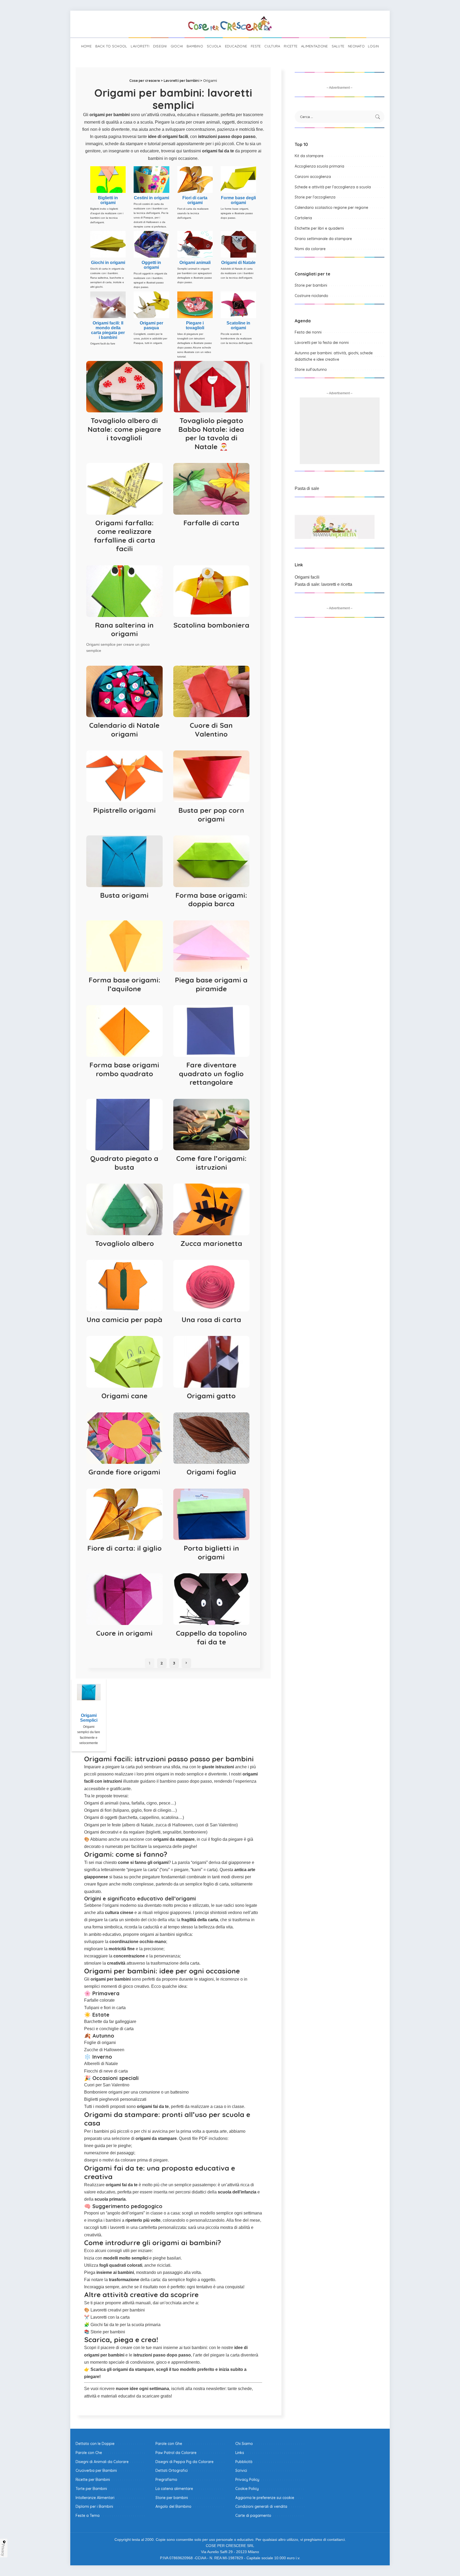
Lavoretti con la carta (110, 2317)
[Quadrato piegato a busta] (124, 1125)
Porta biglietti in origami (211, 1553)
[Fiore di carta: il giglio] (124, 1514)
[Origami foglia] (211, 1438)
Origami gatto (211, 1396)
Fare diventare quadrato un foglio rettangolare (211, 1074)
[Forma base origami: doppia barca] (211, 861)
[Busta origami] (124, 861)
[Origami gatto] (211, 1362)
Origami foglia (211, 1472)
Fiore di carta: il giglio (124, 1548)
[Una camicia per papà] (124, 1286)
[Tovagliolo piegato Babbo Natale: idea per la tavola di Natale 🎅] (211, 387)
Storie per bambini (108, 2332)
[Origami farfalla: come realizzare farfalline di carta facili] (124, 489)
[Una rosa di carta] (211, 1286)
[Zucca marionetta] (211, 1209)
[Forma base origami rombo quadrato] (124, 1031)
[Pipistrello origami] (124, 776)
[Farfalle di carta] (211, 489)
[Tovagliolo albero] (124, 1209)
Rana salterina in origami (124, 629)
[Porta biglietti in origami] (211, 1514)
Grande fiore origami (124, 1472)
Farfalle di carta (211, 523)
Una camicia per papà (124, 1320)
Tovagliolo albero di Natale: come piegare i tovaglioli (124, 429)
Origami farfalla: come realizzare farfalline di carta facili (124, 536)
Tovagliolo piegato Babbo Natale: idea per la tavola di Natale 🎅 (211, 434)
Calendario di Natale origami (124, 730)
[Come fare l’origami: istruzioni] (211, 1125)
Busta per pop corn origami (211, 815)
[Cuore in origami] (124, 1599)
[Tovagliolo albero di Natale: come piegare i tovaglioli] (124, 387)
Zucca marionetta (211, 1243)
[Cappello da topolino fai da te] (211, 1599)
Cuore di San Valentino (211, 730)
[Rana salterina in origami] (124, 591)
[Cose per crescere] (230, 24)
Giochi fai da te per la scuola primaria (126, 2325)
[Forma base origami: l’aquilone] (124, 946)
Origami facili (307, 577)
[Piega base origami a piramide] (211, 946)
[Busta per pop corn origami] (211, 776)
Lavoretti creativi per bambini (118, 2310)
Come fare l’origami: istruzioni (211, 1163)
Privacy (3, 2550)
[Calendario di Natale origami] (124, 692)
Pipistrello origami (124, 810)
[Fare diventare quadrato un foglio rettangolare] (211, 1031)
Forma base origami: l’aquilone (124, 984)
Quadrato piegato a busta (124, 1163)
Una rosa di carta (211, 1320)
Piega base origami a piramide (211, 984)
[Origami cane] (124, 1362)
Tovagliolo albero (124, 1243)
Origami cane (124, 1396)
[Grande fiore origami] (124, 1438)
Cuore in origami (124, 1633)
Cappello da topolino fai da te (211, 1638)
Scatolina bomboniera (211, 625)
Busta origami (124, 895)
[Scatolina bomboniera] (211, 591)
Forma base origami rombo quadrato (124, 1069)
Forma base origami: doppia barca (211, 900)
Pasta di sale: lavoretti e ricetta (323, 584)
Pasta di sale (307, 488)
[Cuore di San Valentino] (211, 692)
